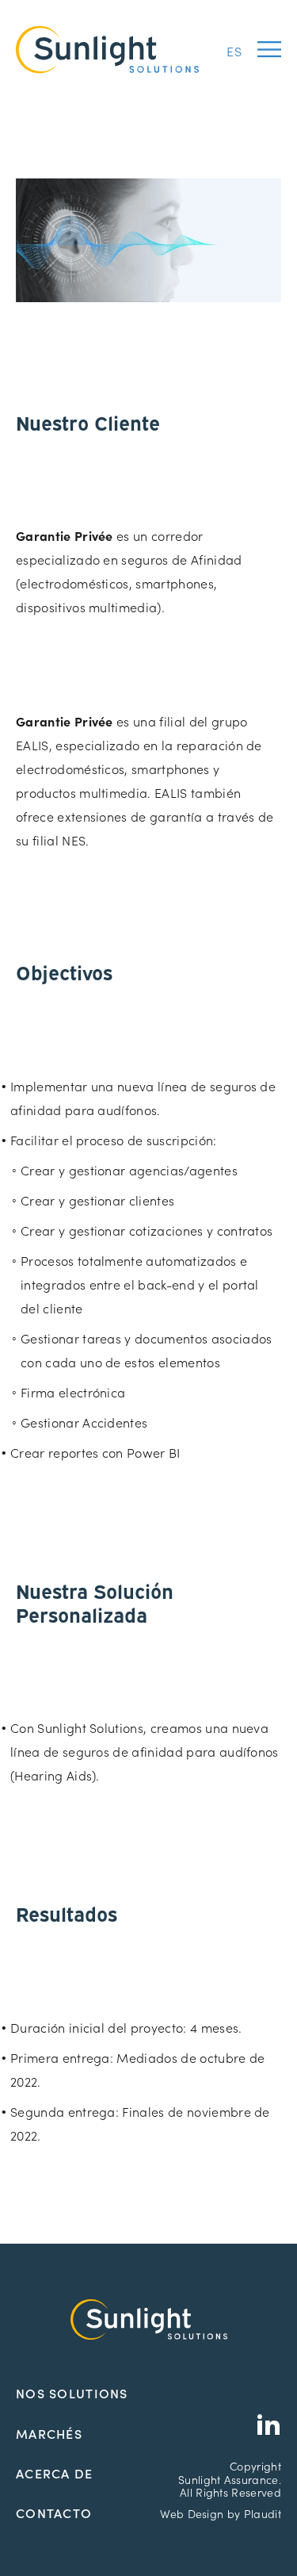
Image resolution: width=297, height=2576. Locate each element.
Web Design (192, 2513)
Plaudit (263, 2513)
